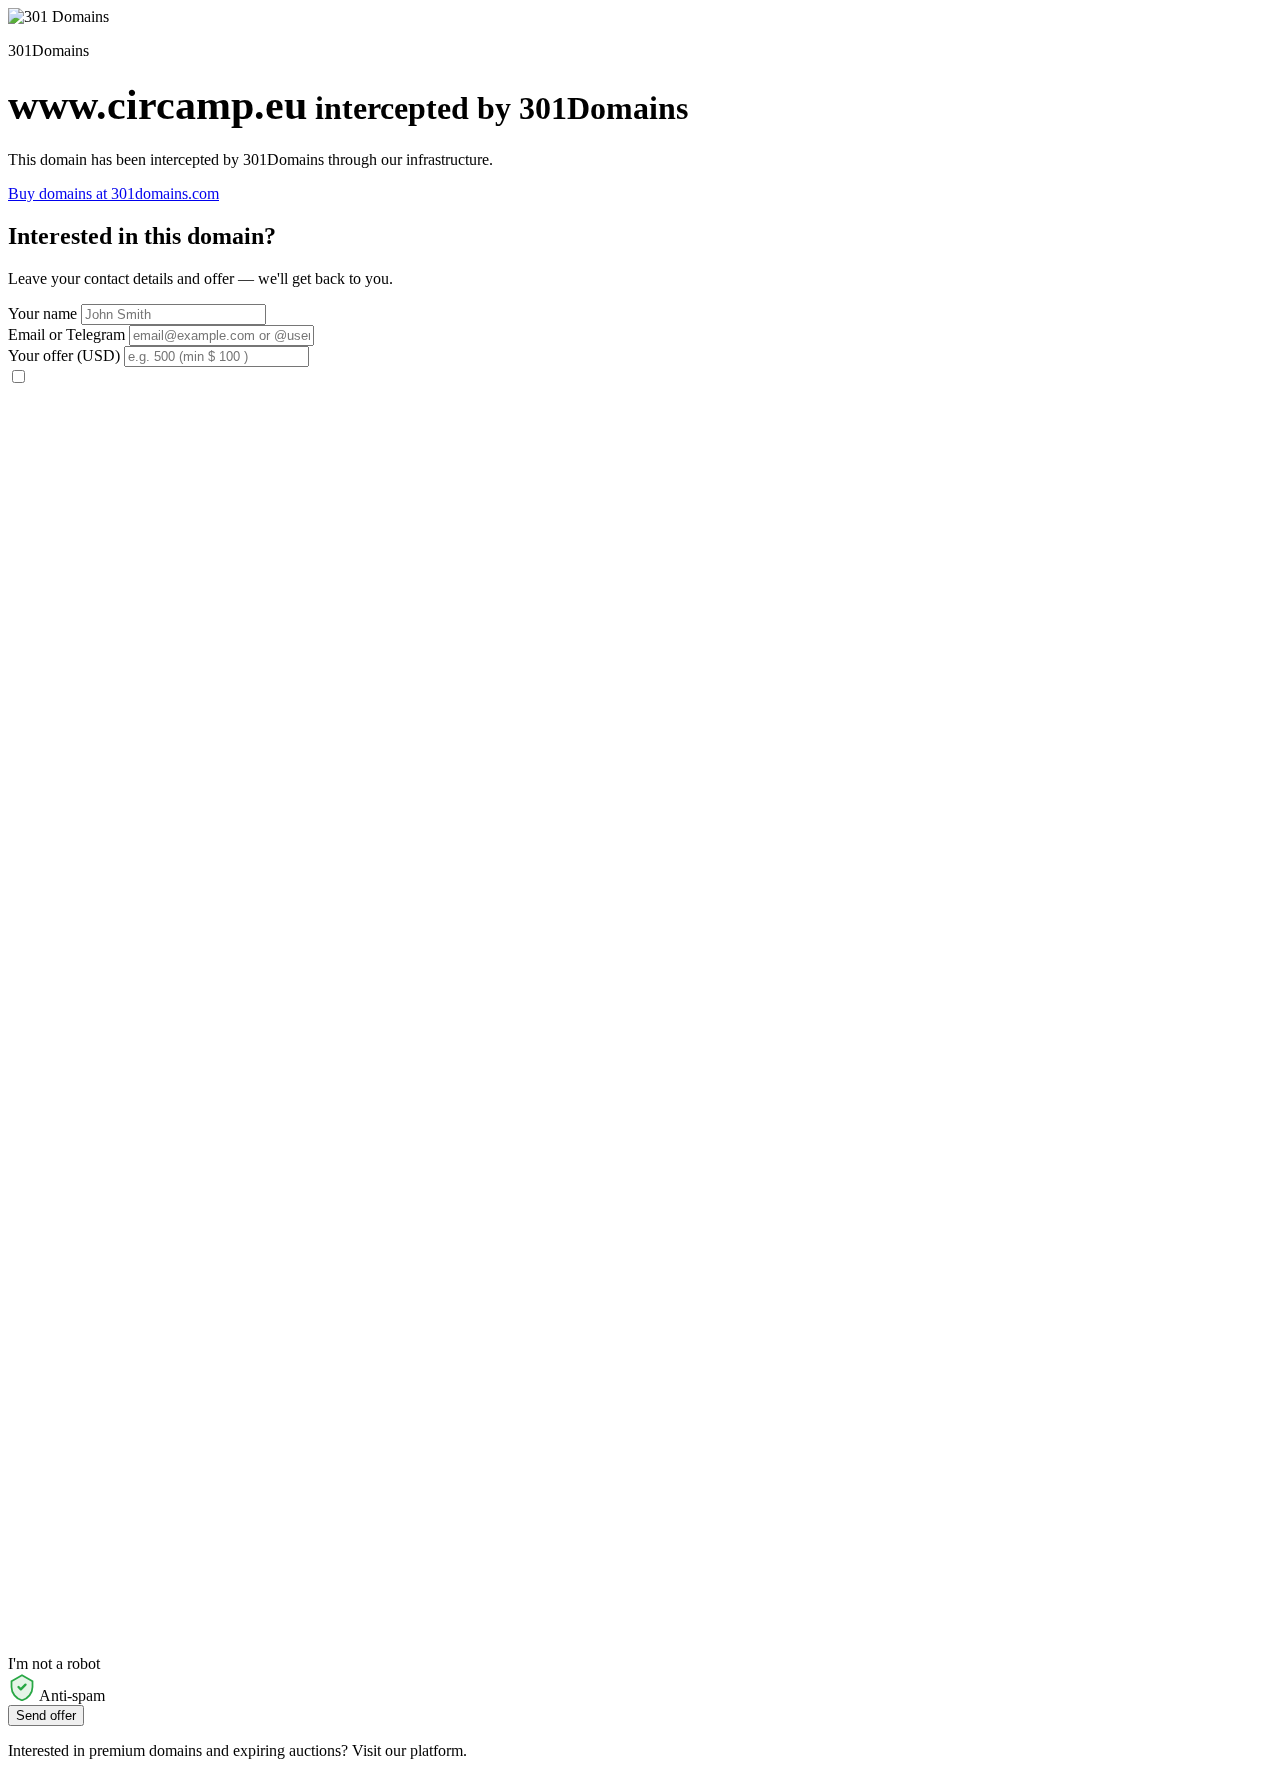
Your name (42, 313)
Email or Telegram (66, 334)
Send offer (46, 1715)
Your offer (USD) (64, 355)
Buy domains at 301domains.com (113, 193)
